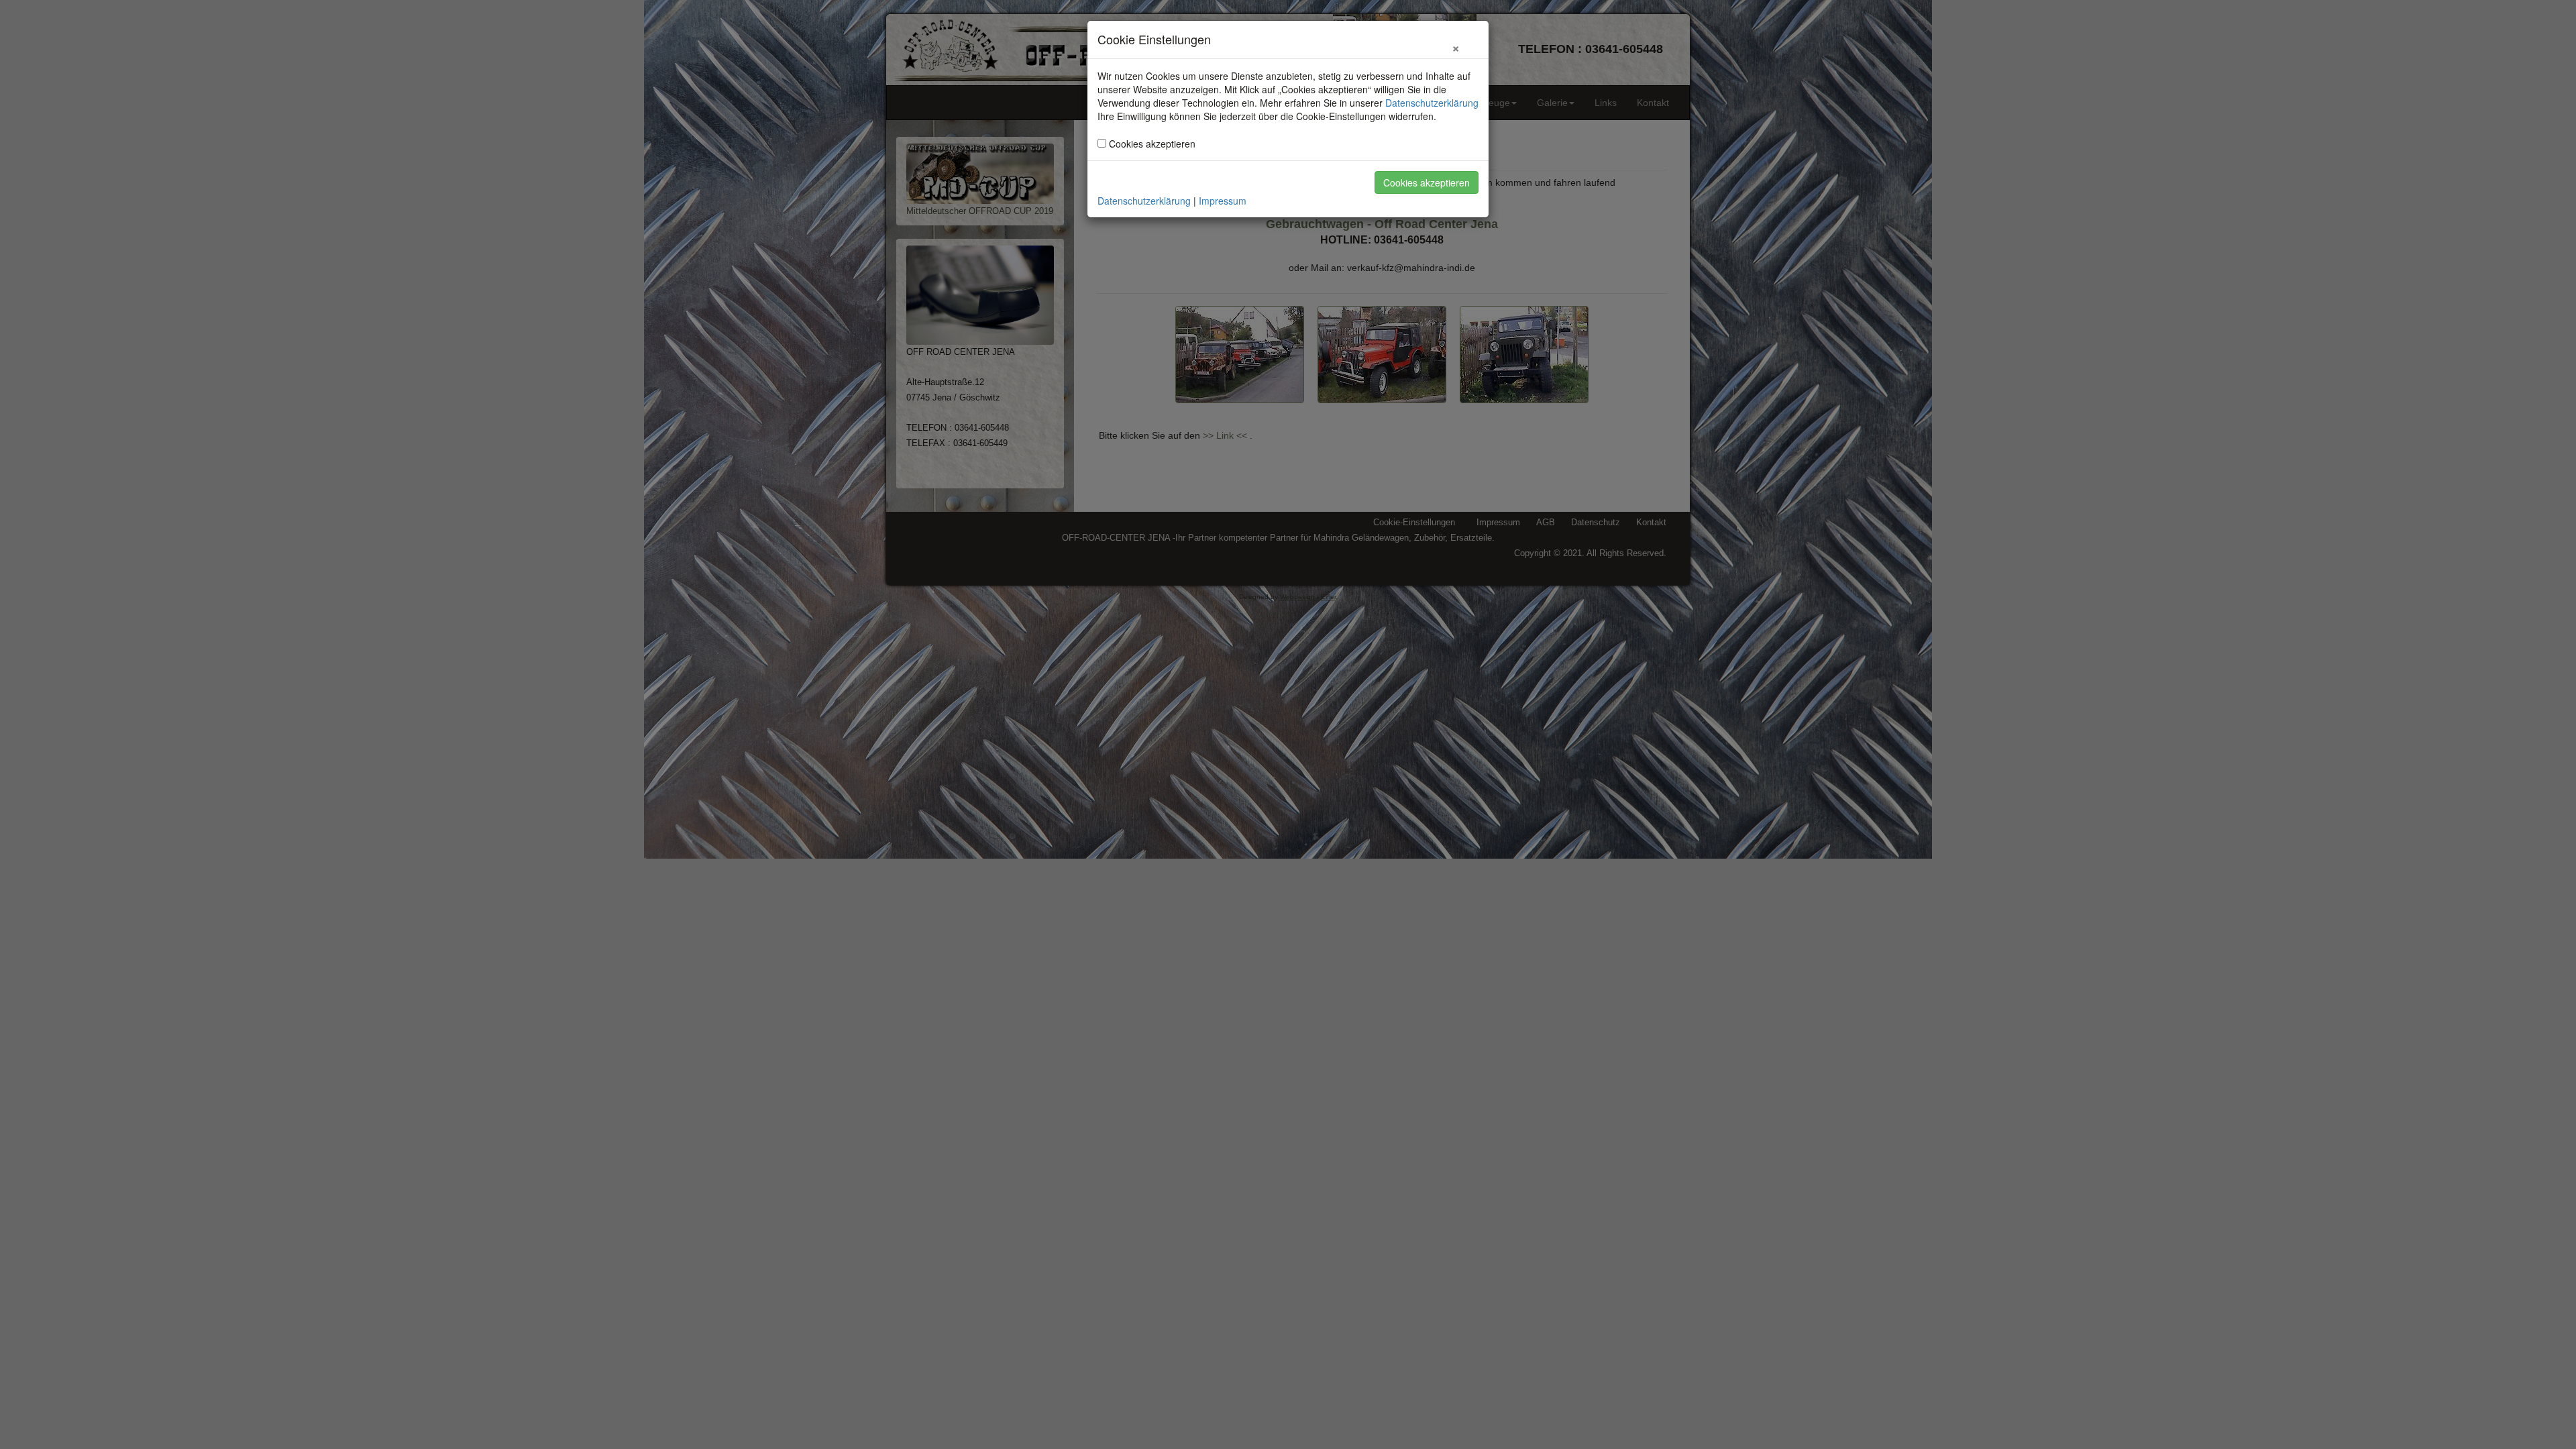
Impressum (1223, 201)
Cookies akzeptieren (1427, 182)
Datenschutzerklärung (1432, 103)
